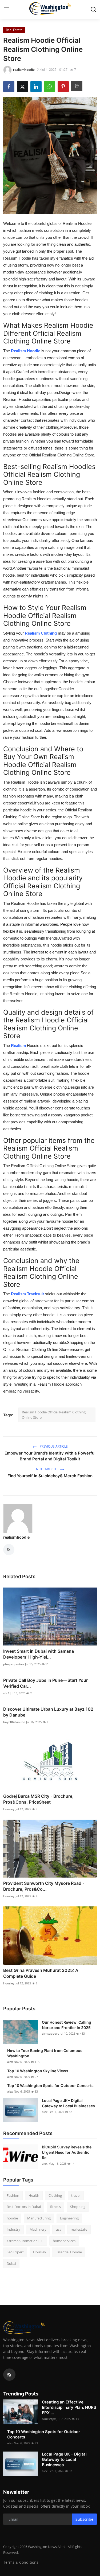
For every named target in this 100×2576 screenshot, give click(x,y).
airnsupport (50, 2033)
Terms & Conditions (21, 2562)
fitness (55, 2207)
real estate (79, 2229)
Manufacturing (39, 2218)
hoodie (12, 2218)
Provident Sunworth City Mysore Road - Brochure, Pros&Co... (44, 1886)
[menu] (7, 9)
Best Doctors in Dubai (24, 2207)
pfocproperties (14, 1664)
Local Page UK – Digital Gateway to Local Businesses (68, 2103)
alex (10, 2062)
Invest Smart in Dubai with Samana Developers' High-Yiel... (39, 1654)
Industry (13, 2229)
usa (59, 2229)
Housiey (9, 1809)
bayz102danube (14, 1722)
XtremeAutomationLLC (25, 2241)
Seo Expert (15, 2252)
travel (76, 2195)
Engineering (69, 2218)
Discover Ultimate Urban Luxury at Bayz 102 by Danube (48, 1712)
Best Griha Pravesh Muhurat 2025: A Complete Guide (41, 1973)
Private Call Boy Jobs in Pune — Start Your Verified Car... (45, 1683)
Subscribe (84, 2519)
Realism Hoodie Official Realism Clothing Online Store (54, 1415)
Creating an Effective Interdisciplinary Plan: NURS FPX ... (69, 2407)
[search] (93, 9)
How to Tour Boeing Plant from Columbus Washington (45, 2053)
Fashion (13, 2195)
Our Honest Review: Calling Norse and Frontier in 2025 (67, 2025)
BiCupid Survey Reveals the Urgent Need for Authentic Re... (67, 2152)
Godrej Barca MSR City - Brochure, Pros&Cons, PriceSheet (38, 1799)
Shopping (78, 2207)
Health (34, 2195)
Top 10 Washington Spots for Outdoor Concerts (50, 2086)
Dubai (11, 2264)
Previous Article (53, 1446)
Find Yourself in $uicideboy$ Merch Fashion (50, 1476)
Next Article (47, 1469)
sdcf (6, 1693)
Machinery (38, 2229)
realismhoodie (16, 1537)
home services (64, 2241)
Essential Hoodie (69, 2252)
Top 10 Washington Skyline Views (38, 2071)
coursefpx (49, 2419)
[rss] (9, 2375)
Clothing (55, 2195)
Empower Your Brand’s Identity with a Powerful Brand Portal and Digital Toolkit (50, 1456)
